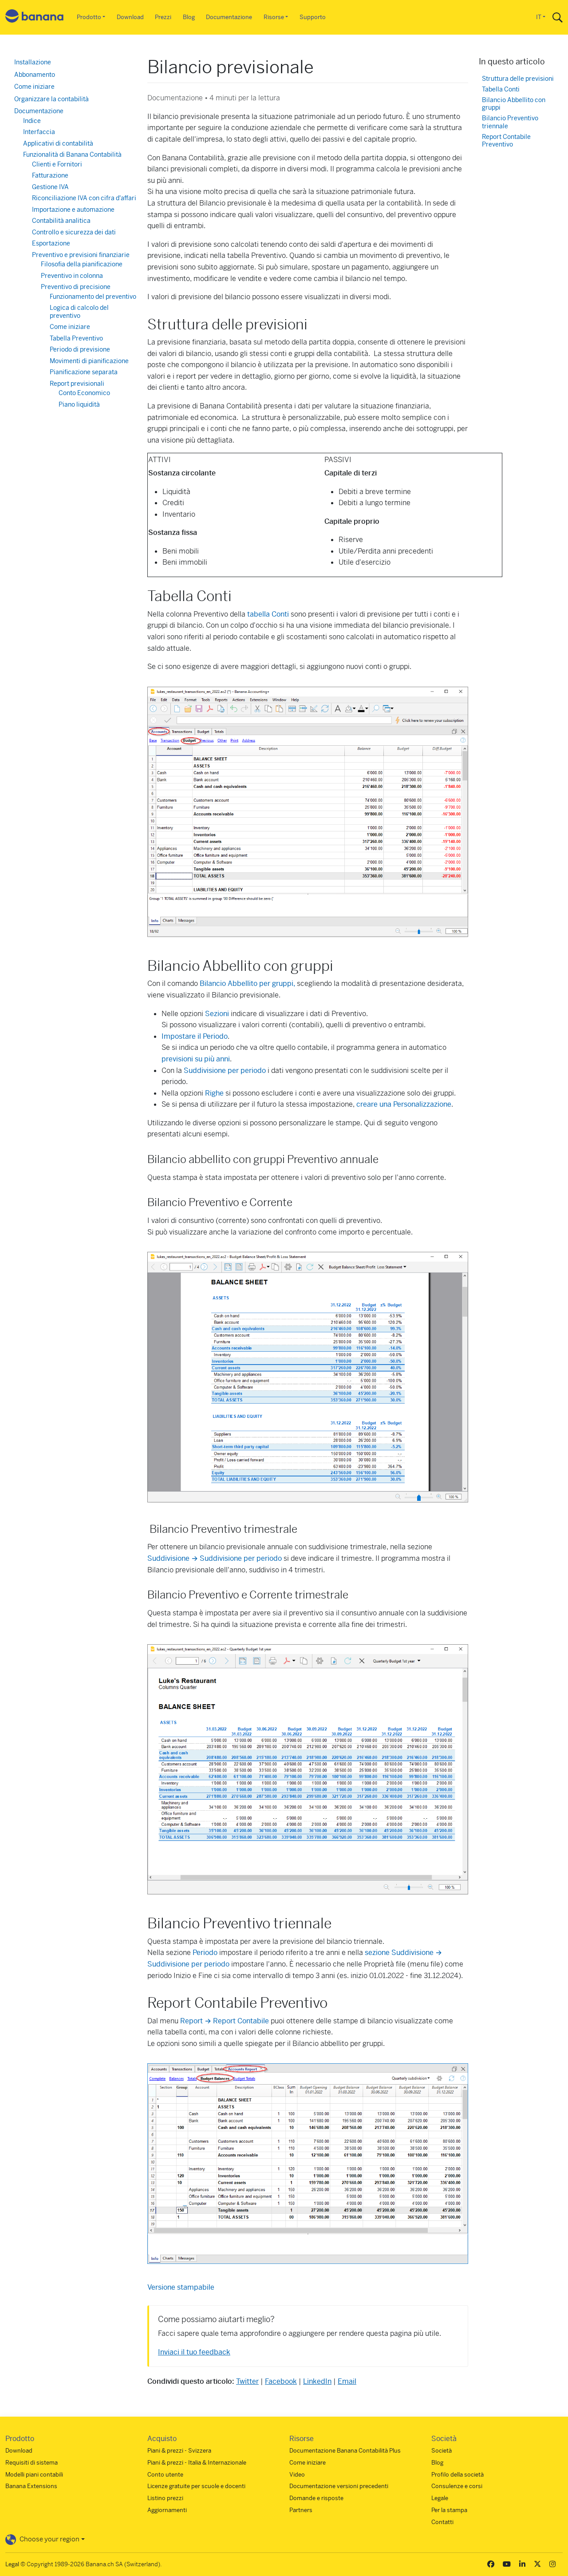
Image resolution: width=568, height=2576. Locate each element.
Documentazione (229, 17)
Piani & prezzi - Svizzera (179, 2451)
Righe (214, 1093)
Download (130, 17)
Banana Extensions (31, 2486)
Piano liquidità (79, 404)
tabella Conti (269, 614)
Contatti (442, 2522)
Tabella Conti (501, 89)
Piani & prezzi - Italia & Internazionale (197, 2463)
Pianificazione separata (84, 372)
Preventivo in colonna (72, 276)
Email (347, 2381)
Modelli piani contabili (34, 2475)
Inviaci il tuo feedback (194, 2352)
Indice (32, 121)
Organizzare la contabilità (51, 99)
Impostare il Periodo (195, 1036)
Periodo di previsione (80, 349)
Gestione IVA (50, 187)
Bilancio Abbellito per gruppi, (248, 983)
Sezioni (217, 1014)
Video (297, 2475)
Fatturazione (50, 175)
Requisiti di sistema (32, 2463)
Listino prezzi (165, 2498)
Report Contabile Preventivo (506, 141)
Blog (189, 17)
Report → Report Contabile (225, 2021)
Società (442, 2451)
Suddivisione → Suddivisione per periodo (215, 1558)
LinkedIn (317, 2381)
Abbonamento (35, 75)
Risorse (274, 17)
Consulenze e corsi (457, 2486)
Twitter (247, 2381)
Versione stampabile (181, 2287)
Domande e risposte (316, 2498)
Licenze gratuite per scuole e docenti (196, 2486)
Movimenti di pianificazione (89, 361)
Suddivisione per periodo (225, 1070)
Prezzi (163, 17)
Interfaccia (39, 132)
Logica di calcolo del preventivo (79, 312)
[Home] (35, 18)
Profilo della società (458, 2475)
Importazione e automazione (73, 210)
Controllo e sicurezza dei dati (74, 232)
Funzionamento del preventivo (93, 297)
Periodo (205, 1953)
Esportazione (51, 243)
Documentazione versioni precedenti (339, 2486)
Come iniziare (34, 87)
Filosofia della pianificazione (82, 264)
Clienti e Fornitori (57, 164)
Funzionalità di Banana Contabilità (72, 154)
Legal (12, 2564)
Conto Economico (84, 393)
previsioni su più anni (196, 1059)
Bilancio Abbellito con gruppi (514, 104)
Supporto (313, 17)
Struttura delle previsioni (518, 79)
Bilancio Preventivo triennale (510, 122)
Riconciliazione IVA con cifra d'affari (84, 198)
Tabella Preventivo (76, 338)
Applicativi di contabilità (58, 143)
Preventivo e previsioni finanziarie (81, 255)
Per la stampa (449, 2510)
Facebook (281, 2381)
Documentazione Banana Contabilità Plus (345, 2451)
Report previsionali (77, 384)
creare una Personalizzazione (404, 1104)
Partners (301, 2510)
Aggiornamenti (167, 2510)
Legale (440, 2498)
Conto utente (165, 2475)
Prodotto (89, 17)
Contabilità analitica (61, 221)
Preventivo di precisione (76, 287)
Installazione (33, 62)
